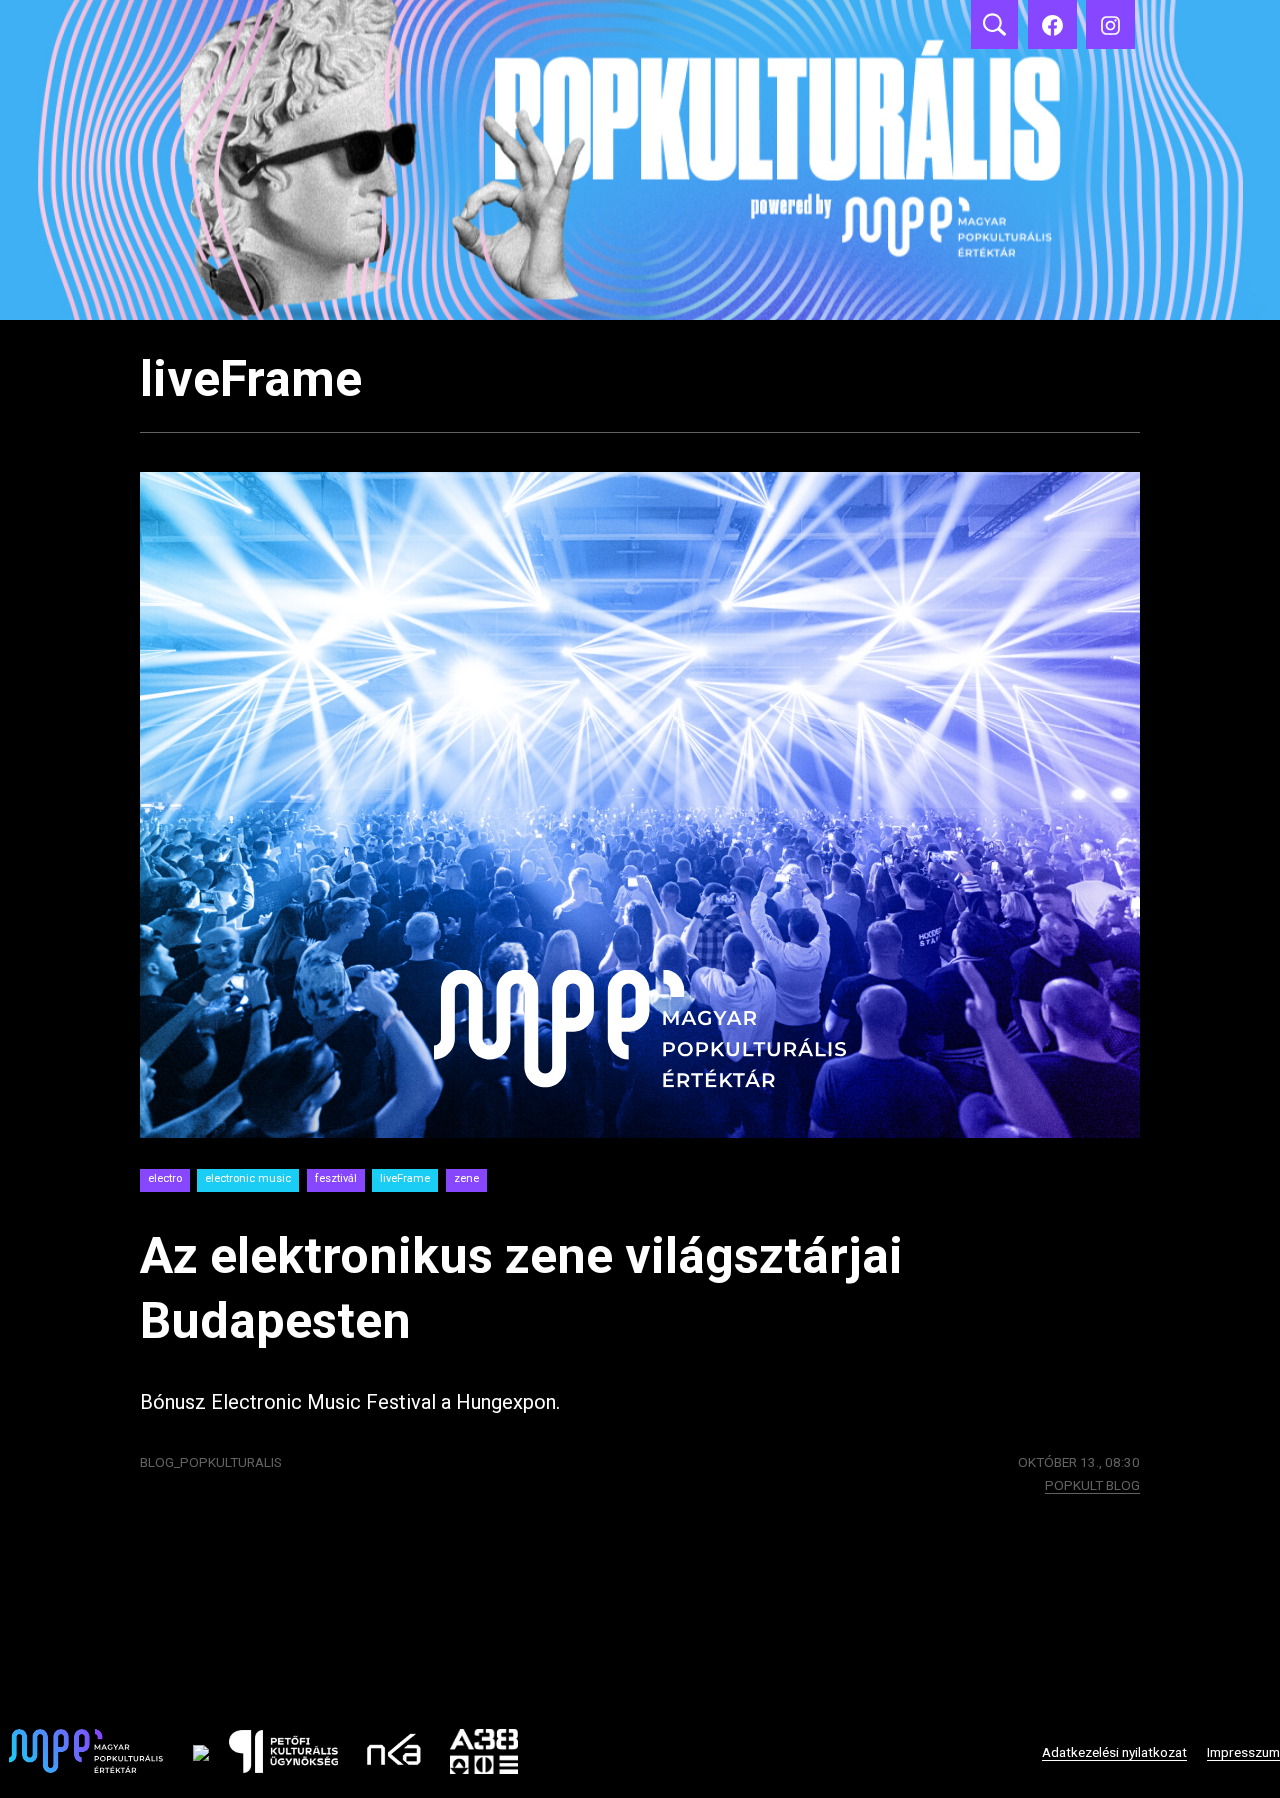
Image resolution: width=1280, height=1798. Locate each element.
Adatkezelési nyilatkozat (1114, 1752)
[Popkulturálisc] (1052, 24)
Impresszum (1243, 1752)
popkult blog (1092, 1485)
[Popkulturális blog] (640, 160)
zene (466, 1178)
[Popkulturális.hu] (1110, 24)
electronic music (248, 1178)
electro (165, 1178)
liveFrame (405, 1178)
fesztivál (336, 1178)
